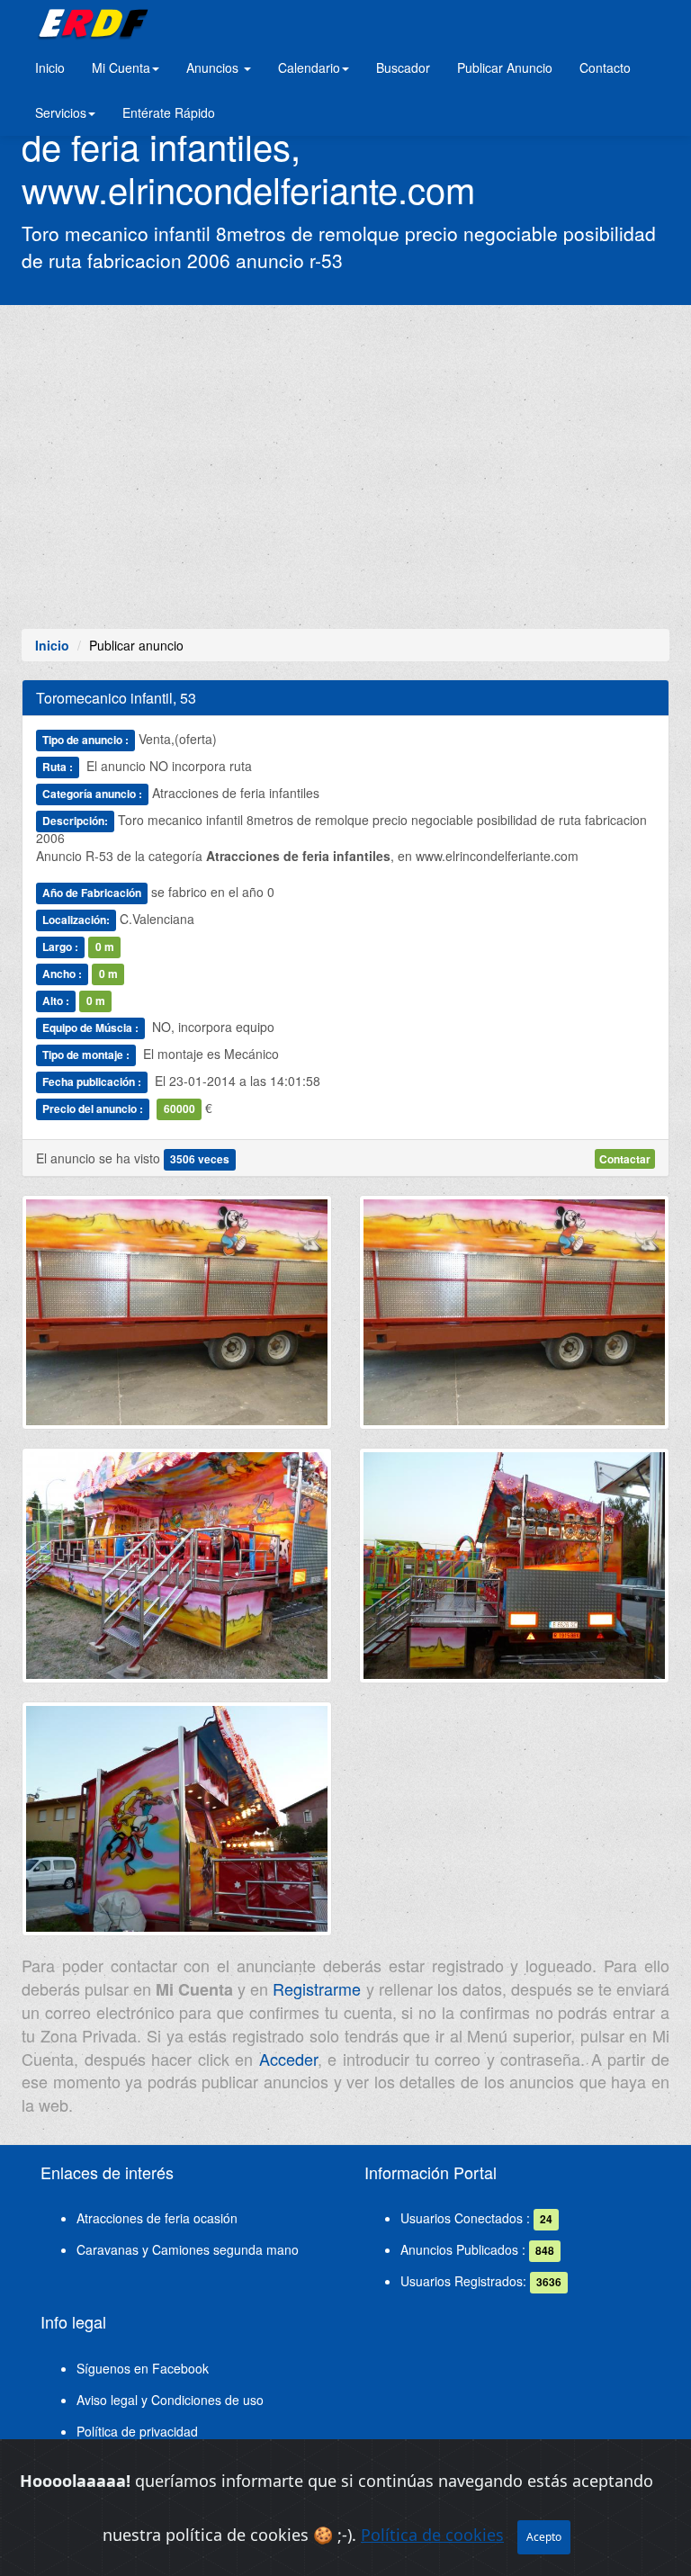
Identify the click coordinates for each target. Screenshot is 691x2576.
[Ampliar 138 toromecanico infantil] (514, 1573)
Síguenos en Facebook (143, 2368)
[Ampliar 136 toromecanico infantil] (514, 1319)
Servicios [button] (61, 112)
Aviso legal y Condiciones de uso (170, 2400)
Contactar (625, 1159)
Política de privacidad (137, 2431)
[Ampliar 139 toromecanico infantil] (177, 1826)
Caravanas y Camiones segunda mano (188, 2249)
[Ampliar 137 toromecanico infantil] (177, 1573)
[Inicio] (90, 22)
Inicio (50, 67)
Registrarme (317, 1988)
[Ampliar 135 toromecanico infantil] (177, 1319)
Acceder (288, 2059)
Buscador (403, 67)
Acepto (544, 2537)
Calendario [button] (309, 67)
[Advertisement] (345, 467)
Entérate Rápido (169, 112)
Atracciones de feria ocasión (157, 2218)
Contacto (605, 67)
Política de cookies (432, 2535)
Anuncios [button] (214, 67)
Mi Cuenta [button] (121, 67)
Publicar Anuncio (505, 67)
